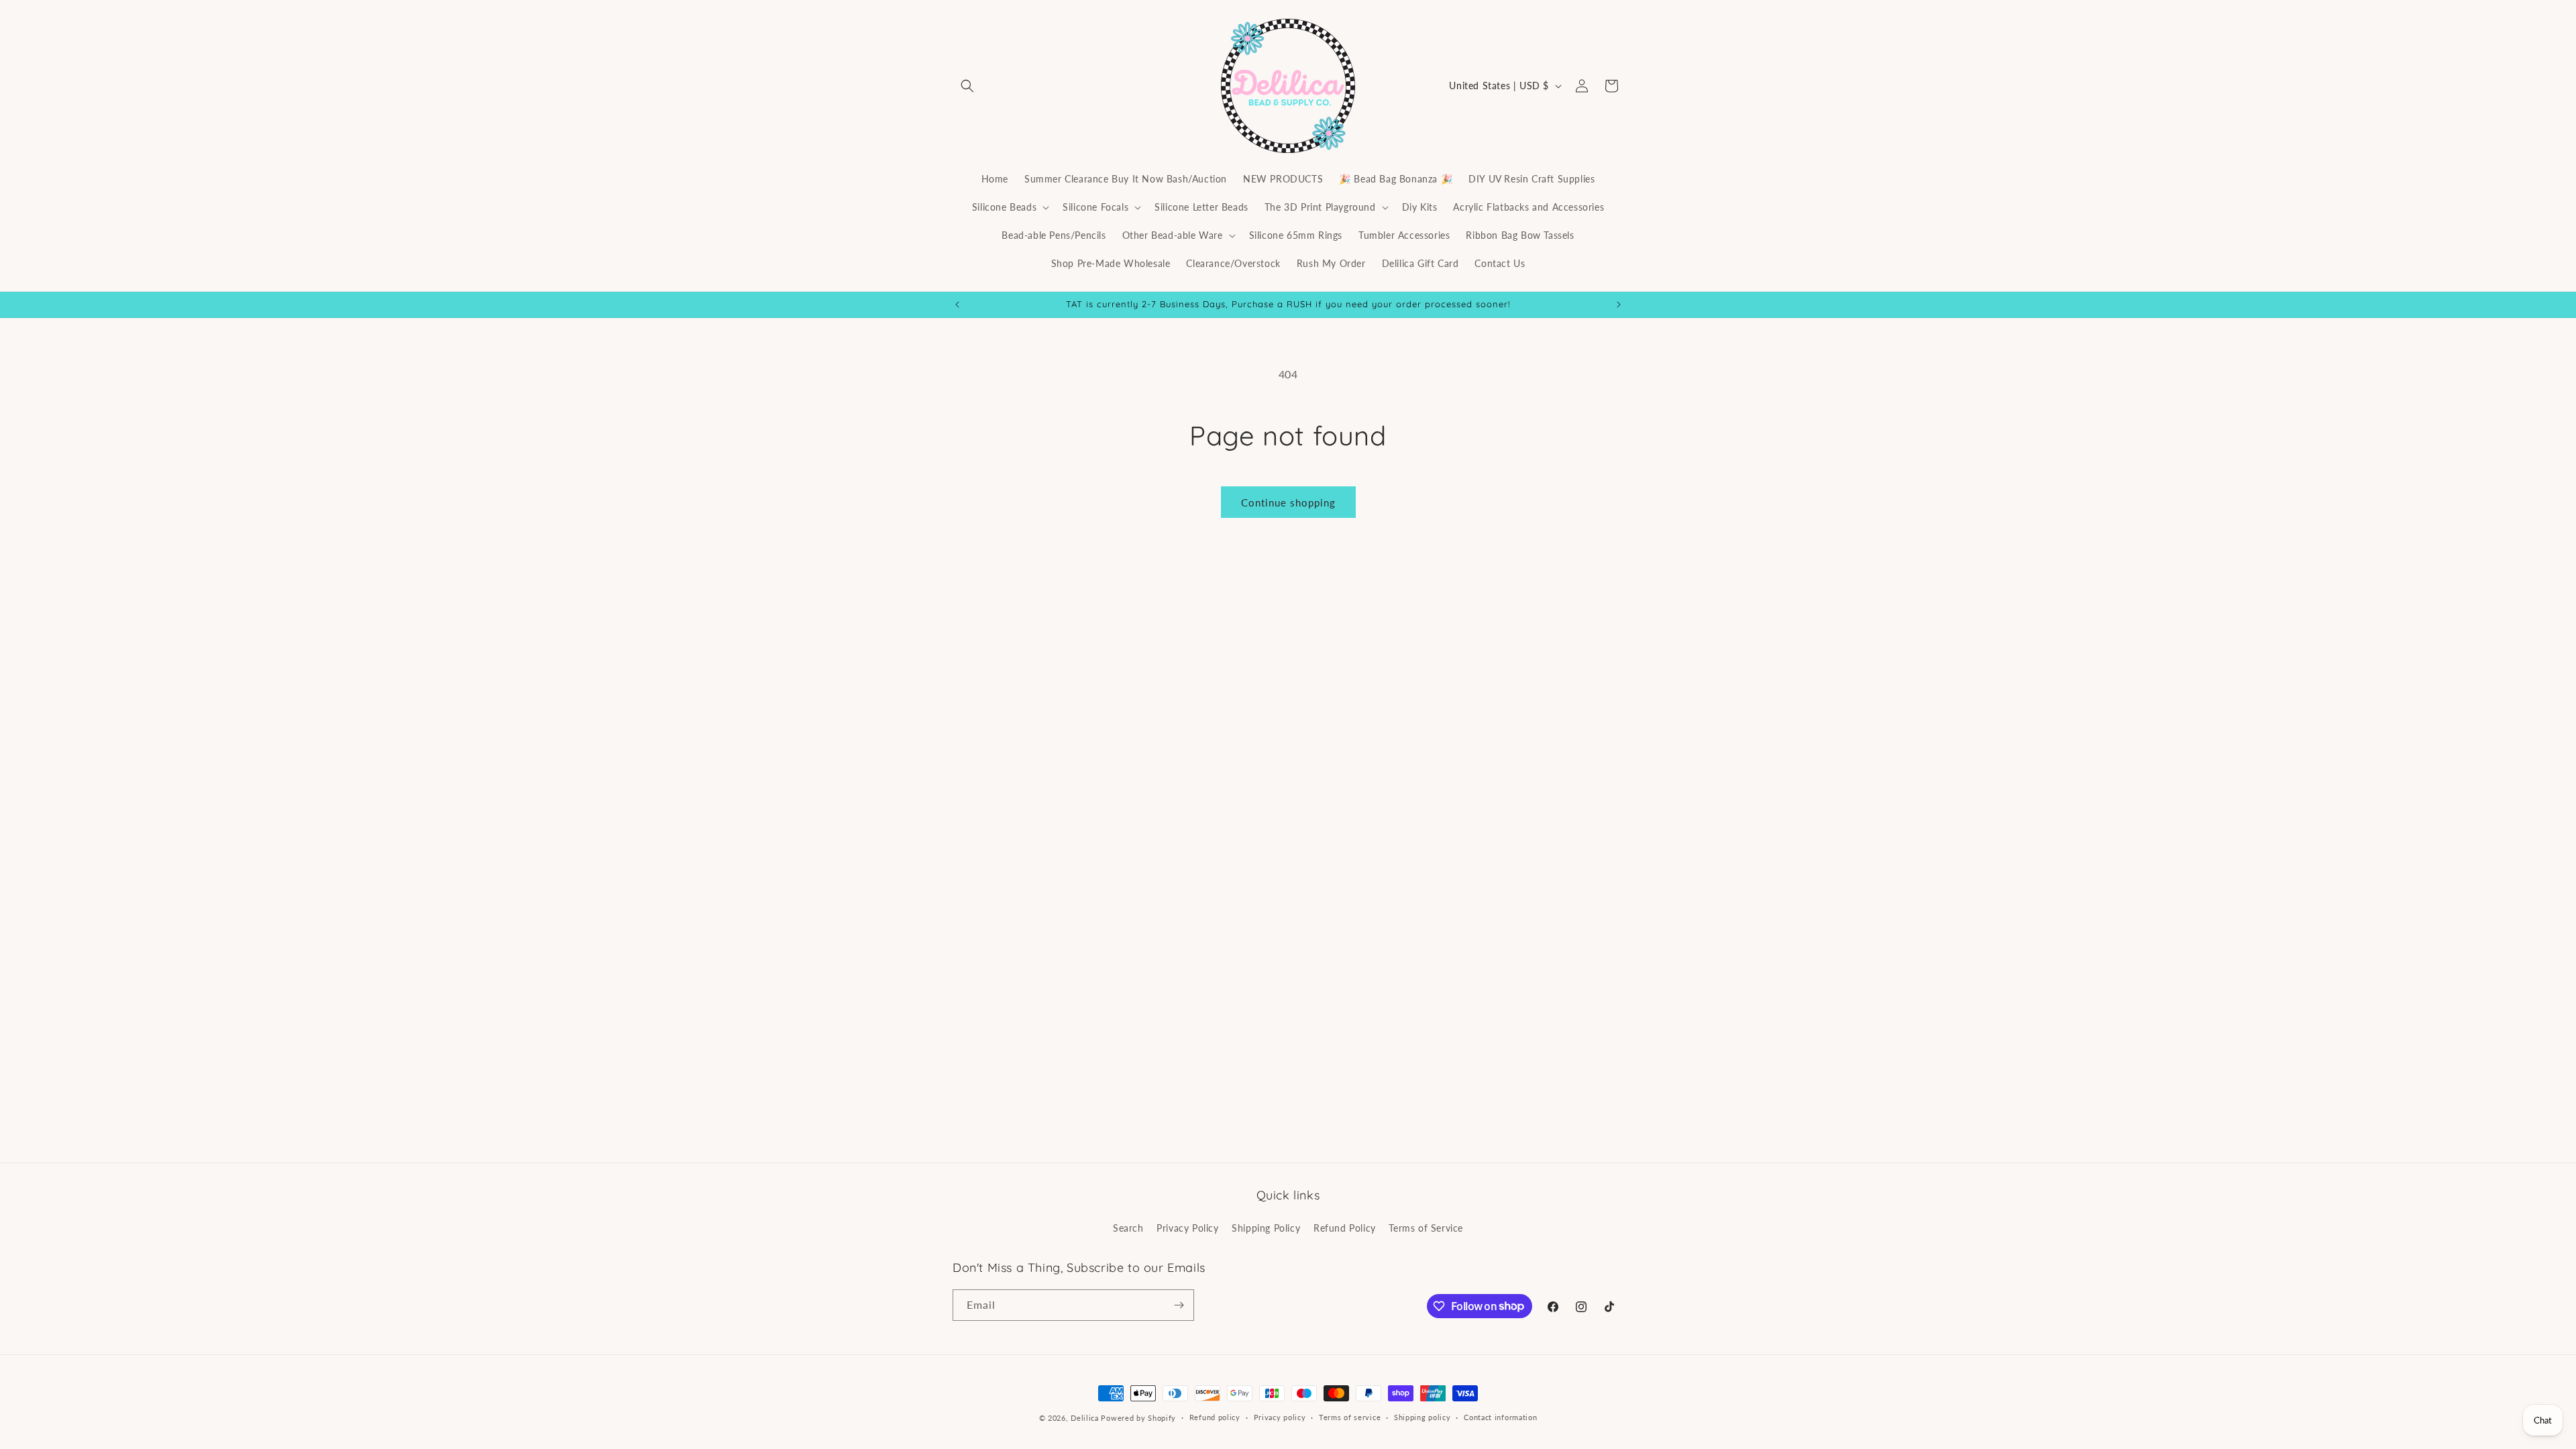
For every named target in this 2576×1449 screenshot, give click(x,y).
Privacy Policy (1187, 1228)
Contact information (1500, 1417)
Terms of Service (1426, 1228)
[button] (967, 86)
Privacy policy (1280, 1417)
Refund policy (1215, 1417)
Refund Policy (1345, 1228)
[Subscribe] (1179, 1305)
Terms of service (1350, 1417)
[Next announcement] (1619, 305)
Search (1128, 1228)
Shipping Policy (1266, 1228)
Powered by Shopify (1138, 1418)
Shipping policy (1423, 1417)
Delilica (1085, 1418)
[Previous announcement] (957, 305)
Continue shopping (1288, 502)
